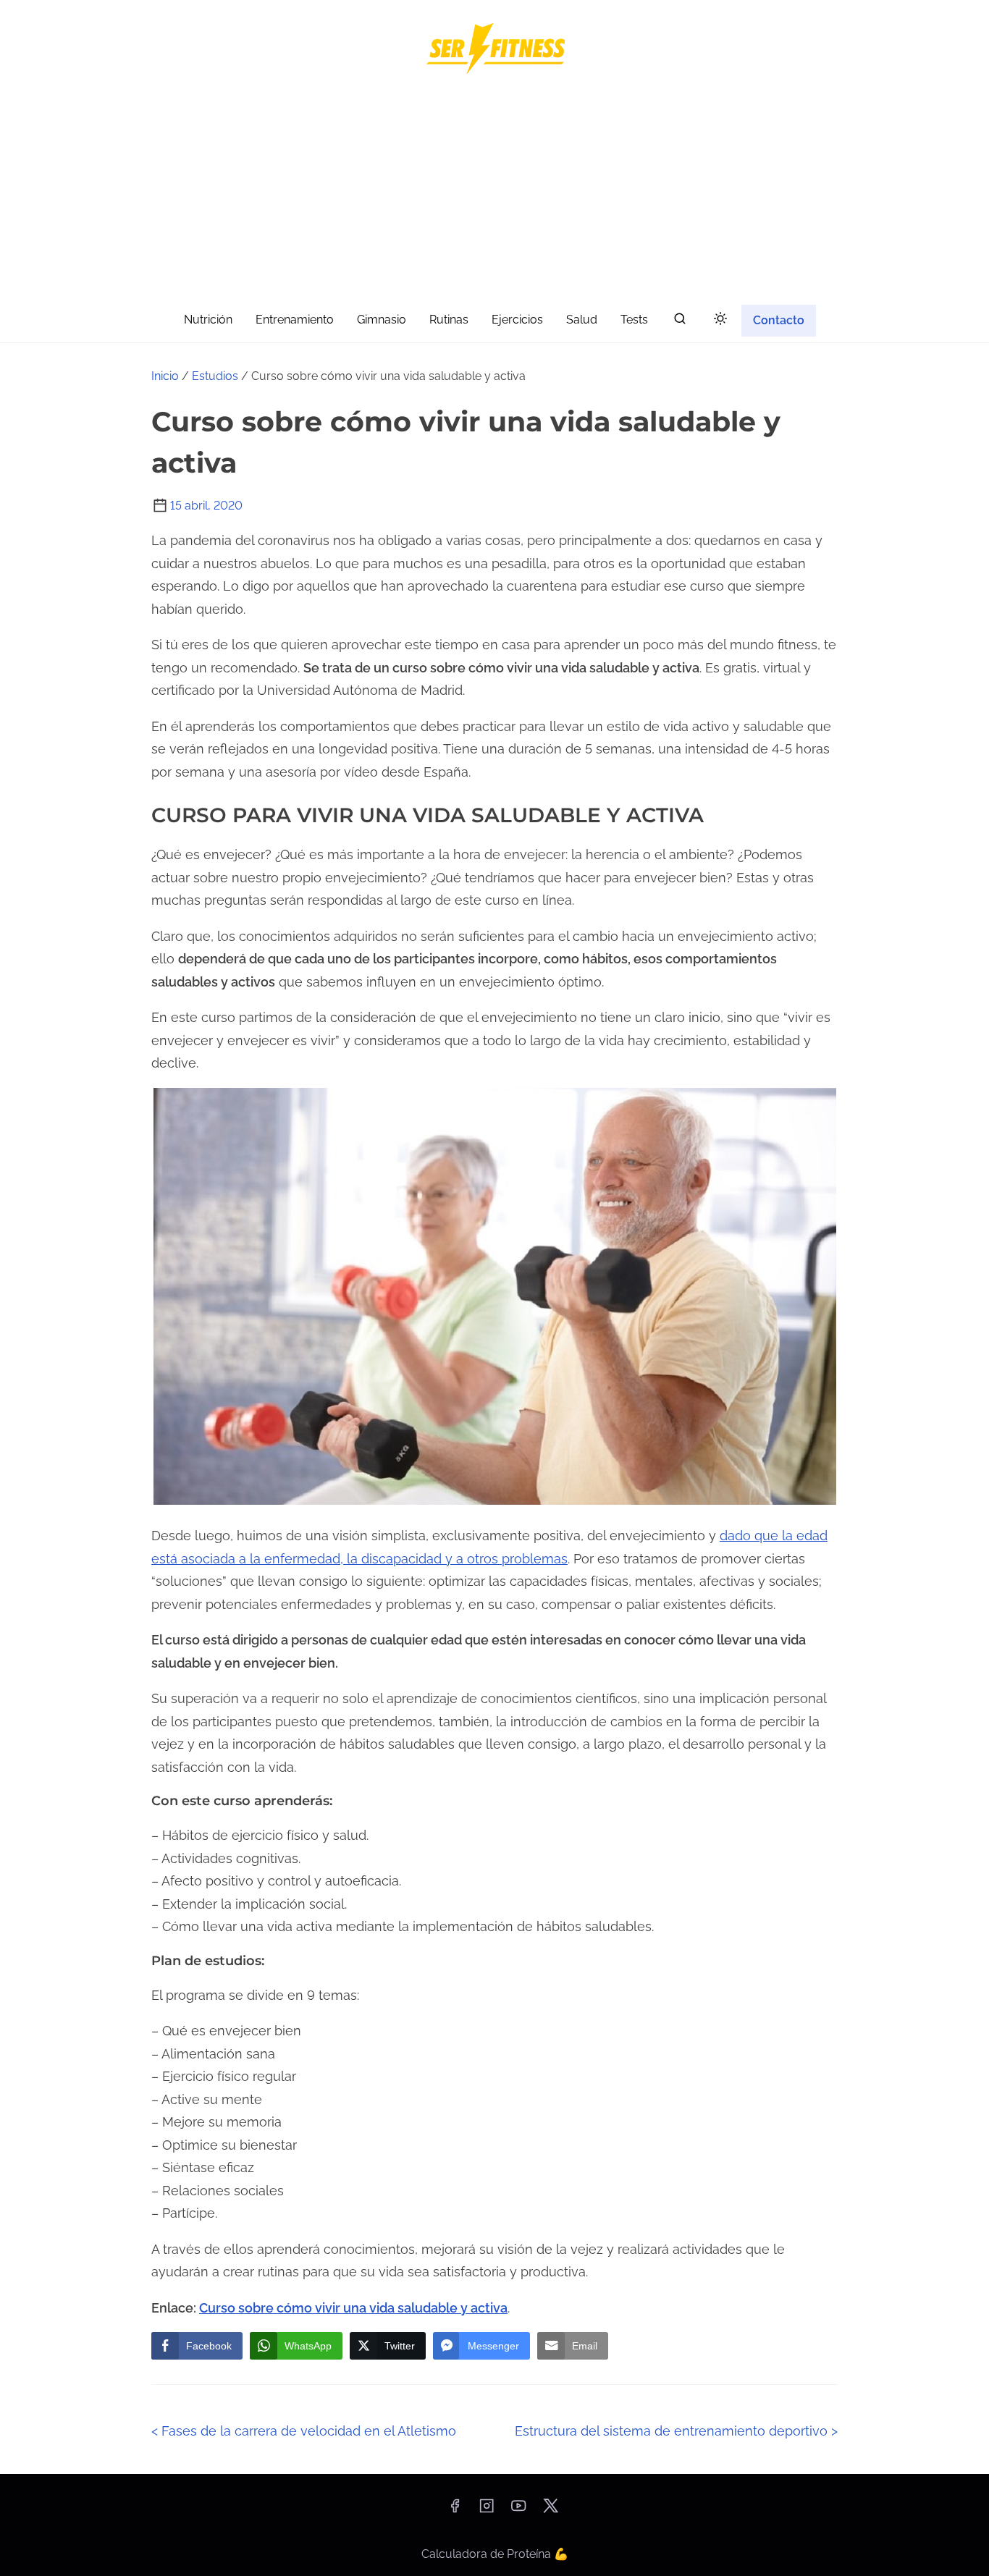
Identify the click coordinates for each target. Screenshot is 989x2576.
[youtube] (518, 2510)
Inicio (165, 376)
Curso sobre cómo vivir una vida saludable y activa (353, 2308)
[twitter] (551, 2510)
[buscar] (680, 322)
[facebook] (455, 2510)
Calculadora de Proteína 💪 (495, 2554)
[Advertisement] (494, 193)
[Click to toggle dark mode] (720, 320)
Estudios (215, 376)
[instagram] (487, 2510)
